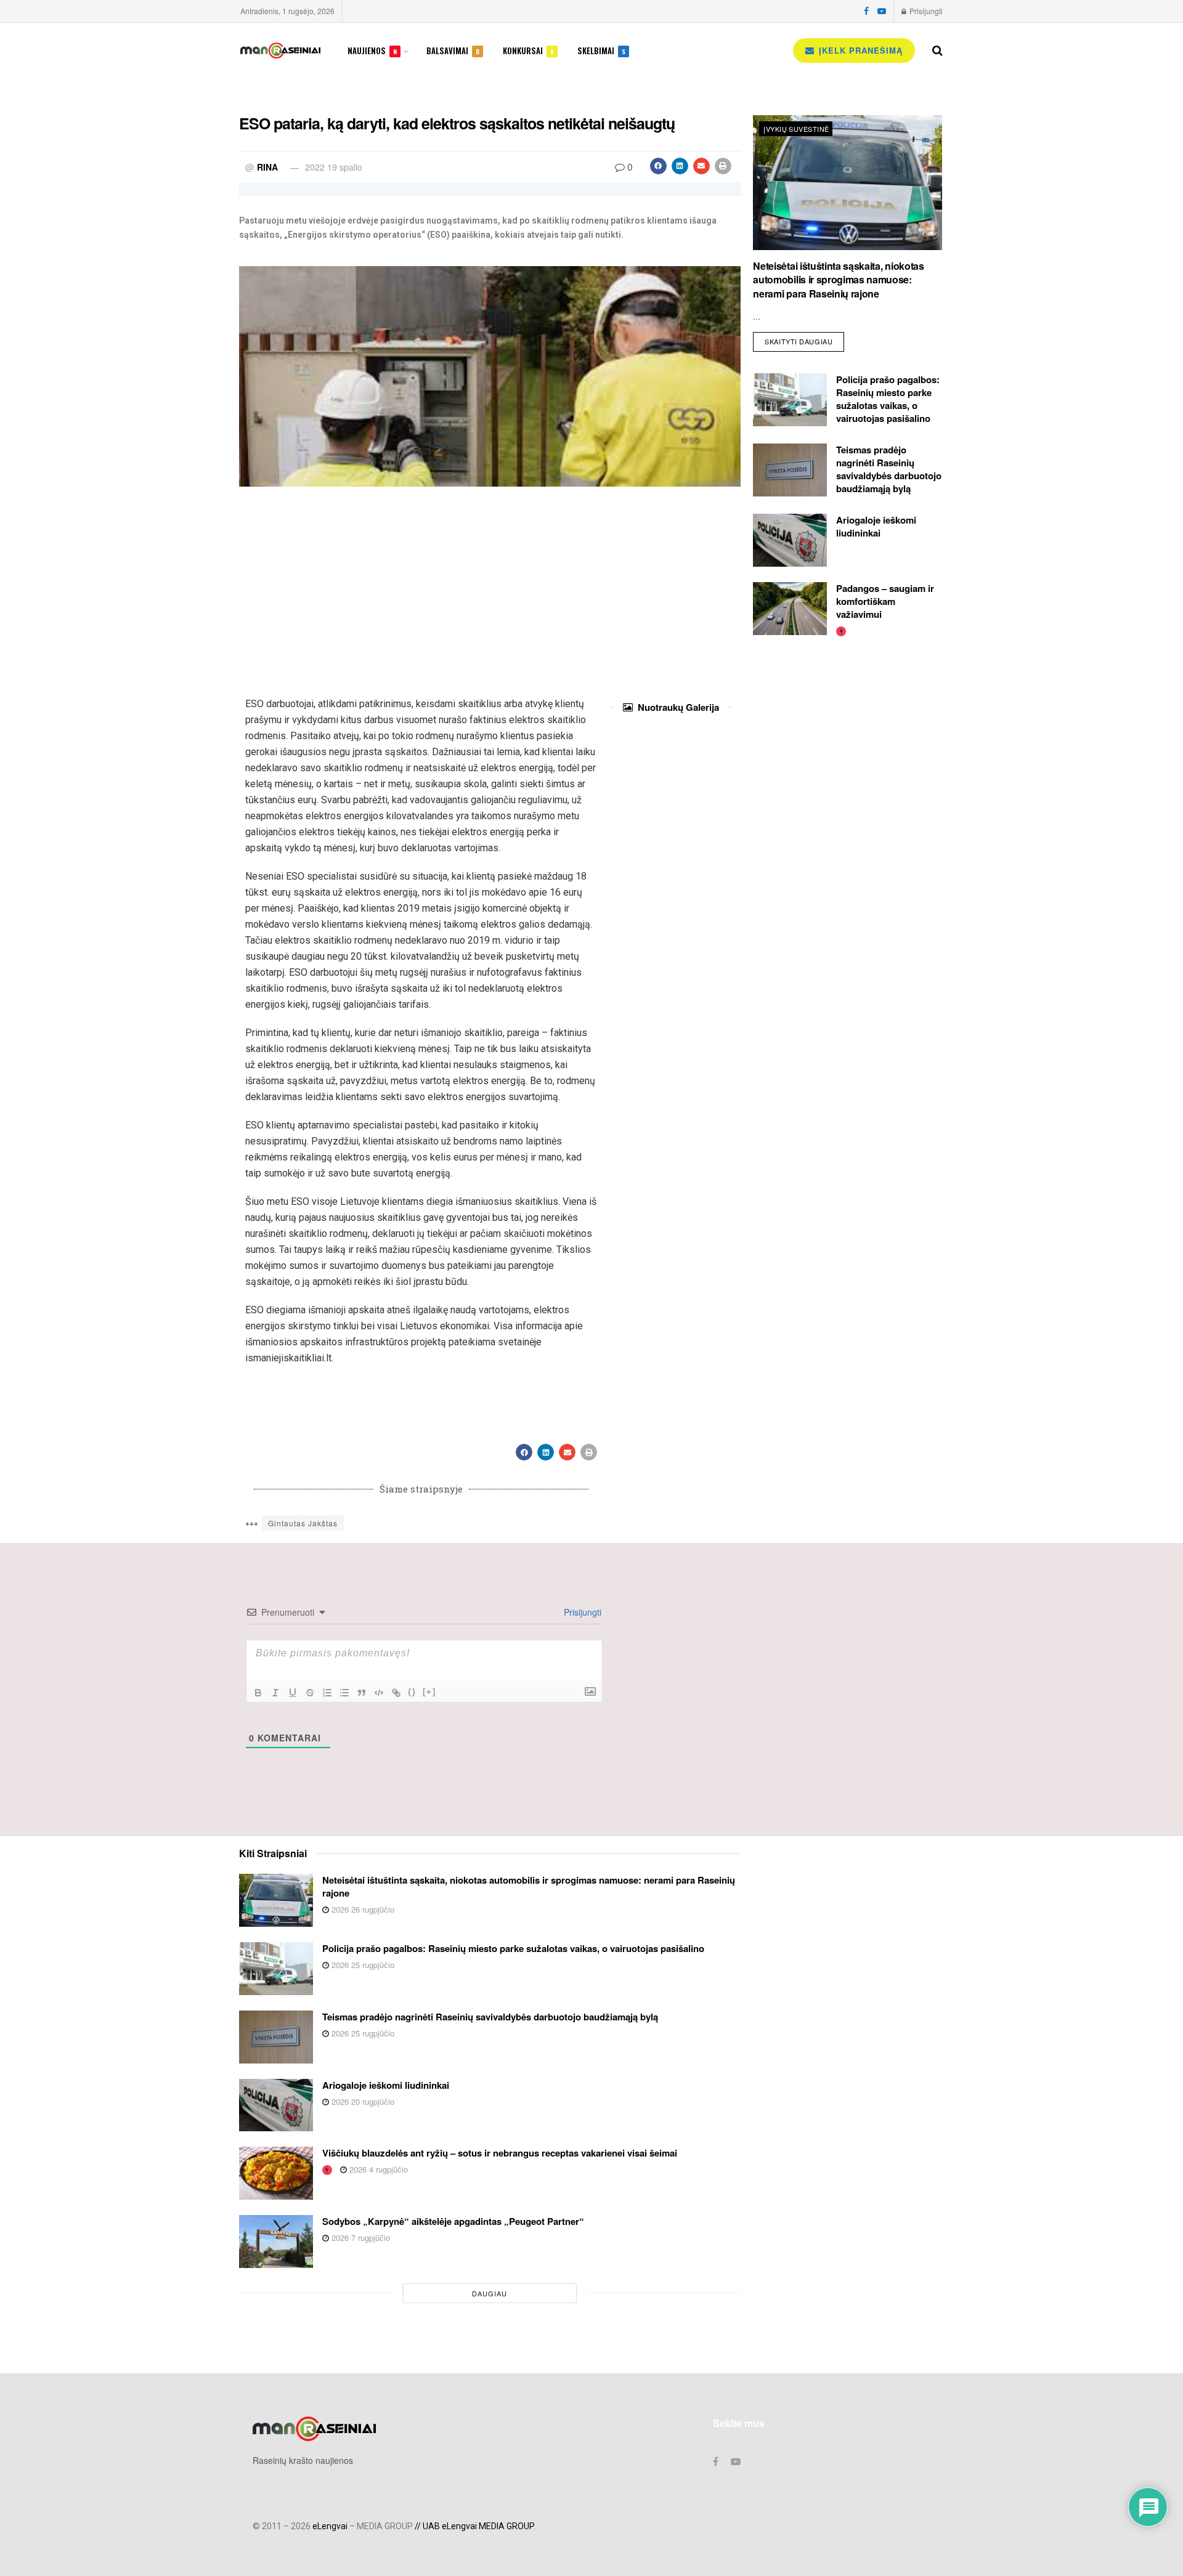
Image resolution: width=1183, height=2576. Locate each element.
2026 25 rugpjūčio (362, 1965)
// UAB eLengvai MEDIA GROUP (474, 2526)
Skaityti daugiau (804, 339)
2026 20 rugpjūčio (362, 2101)
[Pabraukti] (293, 1693)
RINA (267, 167)
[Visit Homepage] (280, 51)
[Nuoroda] (396, 1693)
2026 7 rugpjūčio (360, 2238)
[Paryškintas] (258, 1693)
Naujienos (372, 51)
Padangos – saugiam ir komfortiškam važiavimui (885, 601)
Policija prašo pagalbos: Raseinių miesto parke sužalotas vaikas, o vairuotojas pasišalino (888, 399)
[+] (429, 1692)
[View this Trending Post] (841, 630)
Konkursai (528, 51)
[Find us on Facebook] (866, 11)
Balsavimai (453, 51)
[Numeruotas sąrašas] (327, 1693)
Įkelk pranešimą (859, 50)
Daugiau (490, 2293)
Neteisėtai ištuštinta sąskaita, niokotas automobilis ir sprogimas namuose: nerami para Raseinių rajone (838, 280)
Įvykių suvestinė (796, 129)
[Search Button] (937, 51)
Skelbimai (601, 51)
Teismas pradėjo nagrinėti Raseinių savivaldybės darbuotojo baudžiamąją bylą (889, 469)
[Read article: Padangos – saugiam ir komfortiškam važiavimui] (790, 609)
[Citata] (362, 1693)
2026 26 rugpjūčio (362, 1909)
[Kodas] (379, 1693)
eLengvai (330, 2526)
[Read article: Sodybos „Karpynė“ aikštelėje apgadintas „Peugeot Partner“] (276, 2242)
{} (412, 1692)
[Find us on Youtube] (882, 11)
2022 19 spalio (334, 167)
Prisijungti (925, 11)
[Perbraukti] (310, 1693)
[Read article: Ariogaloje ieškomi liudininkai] (790, 540)
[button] (658, 166)
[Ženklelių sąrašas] (344, 1693)
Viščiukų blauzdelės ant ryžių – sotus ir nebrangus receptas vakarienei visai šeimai (500, 2153)
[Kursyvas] (275, 1693)
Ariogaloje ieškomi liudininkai (876, 526)
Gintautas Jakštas (303, 1523)
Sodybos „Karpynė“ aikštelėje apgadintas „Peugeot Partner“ (453, 2221)
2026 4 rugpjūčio (377, 2169)
